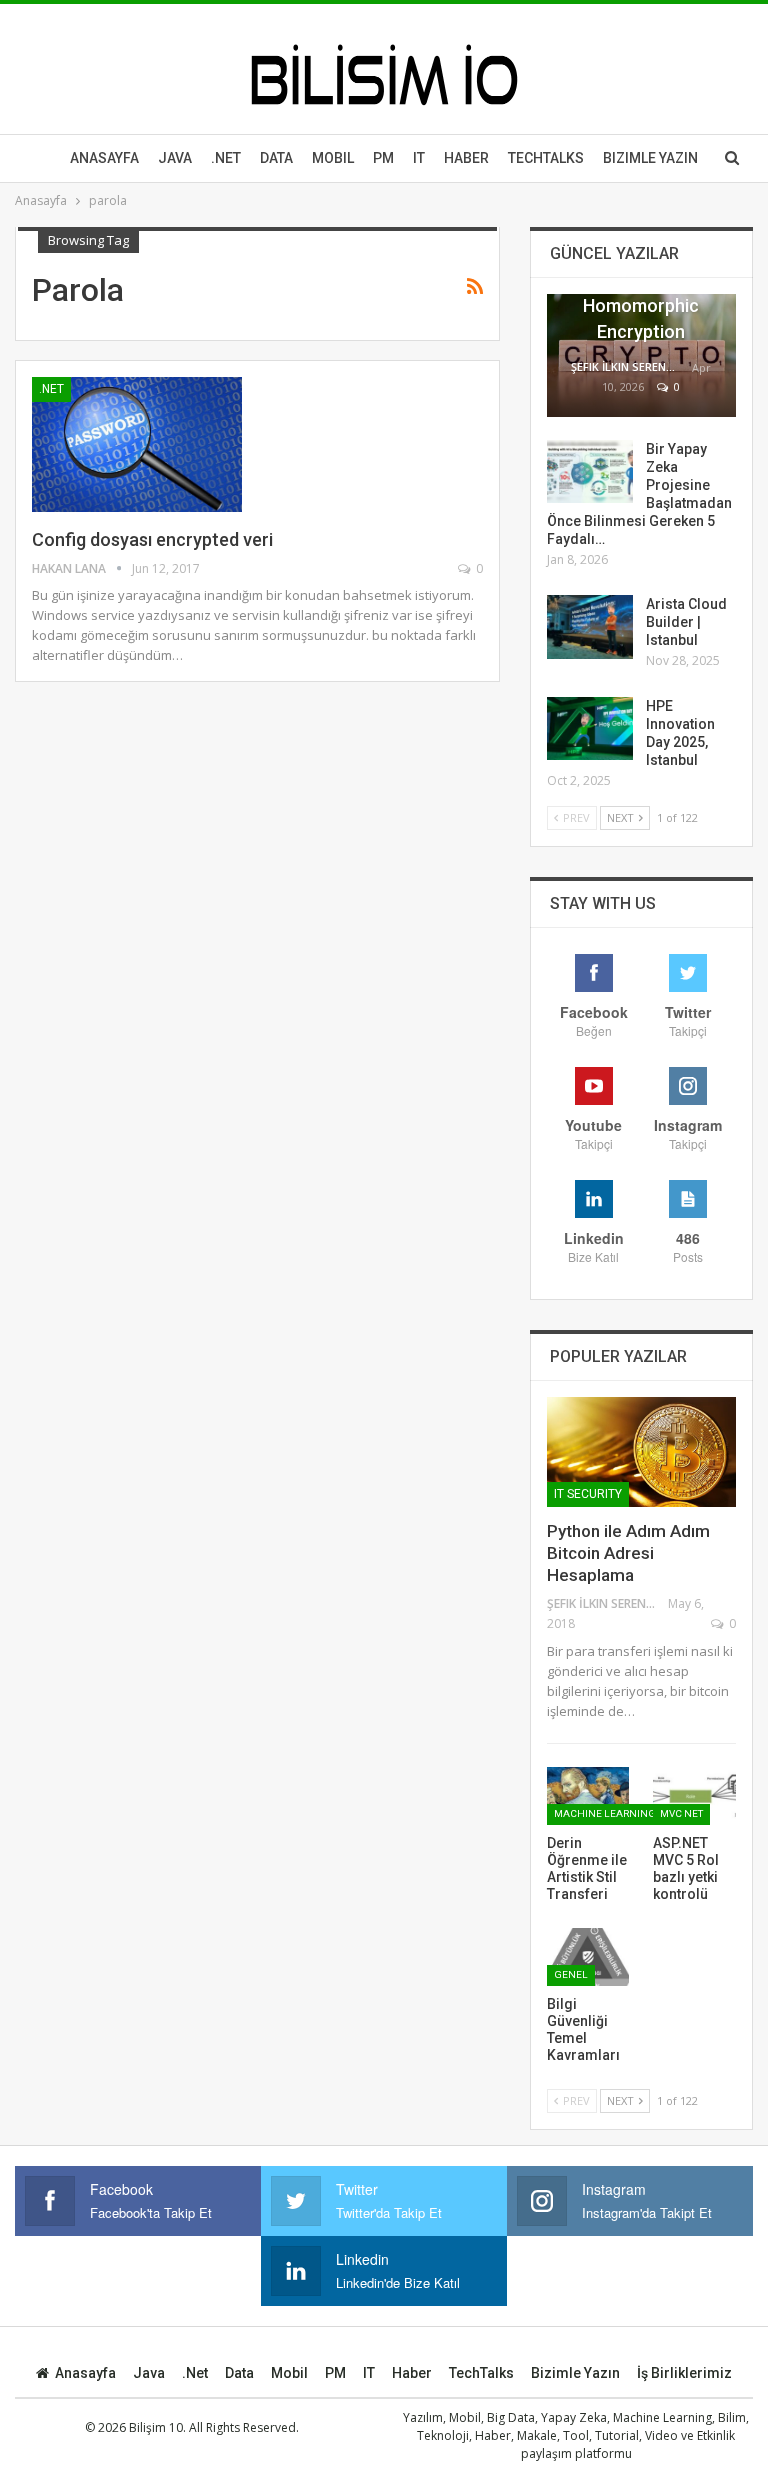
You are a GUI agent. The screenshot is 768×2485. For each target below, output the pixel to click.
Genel (571, 1974)
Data (276, 158)
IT (419, 158)
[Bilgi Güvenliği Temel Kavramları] (588, 1957)
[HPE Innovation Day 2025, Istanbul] (590, 729)
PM (335, 2373)
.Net (226, 158)
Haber (466, 158)
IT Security (588, 1494)
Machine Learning (605, 1813)
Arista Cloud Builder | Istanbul (686, 622)
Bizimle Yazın (650, 158)
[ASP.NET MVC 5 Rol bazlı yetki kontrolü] (694, 1796)
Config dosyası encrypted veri (152, 539)
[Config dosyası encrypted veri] (137, 444)
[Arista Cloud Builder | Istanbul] (590, 627)
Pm (383, 158)
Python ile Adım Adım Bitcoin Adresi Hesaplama (628, 1553)
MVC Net (681, 1813)
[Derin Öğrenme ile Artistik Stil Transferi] (588, 1796)
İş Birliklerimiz (684, 2373)
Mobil (333, 158)
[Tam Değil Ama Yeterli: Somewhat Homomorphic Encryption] (641, 355)
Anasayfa (104, 158)
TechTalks (546, 158)
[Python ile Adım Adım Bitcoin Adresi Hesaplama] (641, 1452)
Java (175, 158)
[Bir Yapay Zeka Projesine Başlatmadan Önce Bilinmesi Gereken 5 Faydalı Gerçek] (590, 472)
